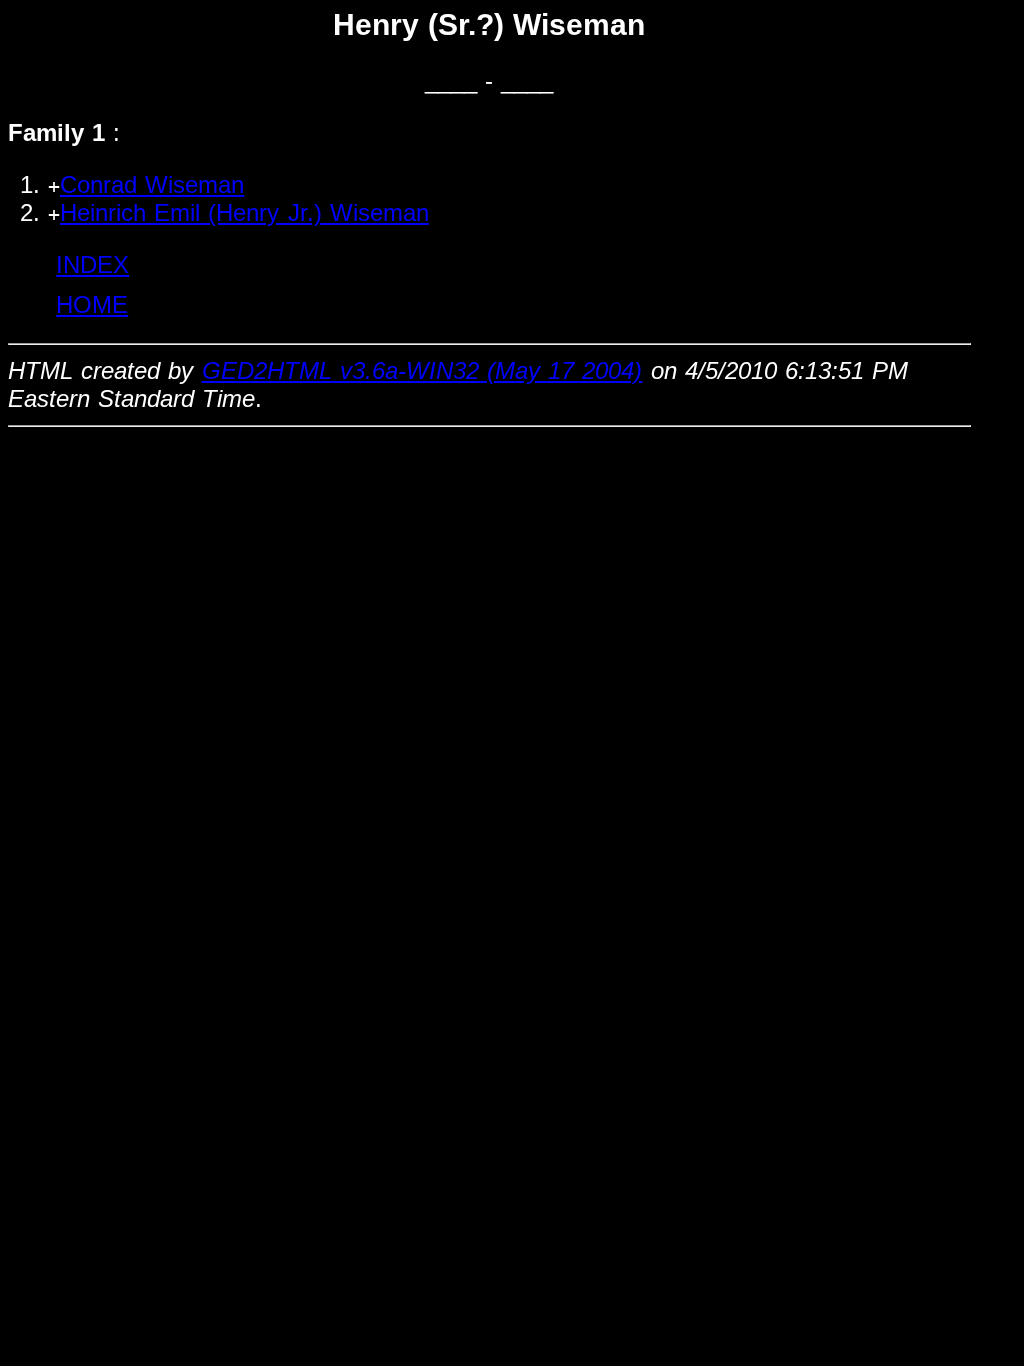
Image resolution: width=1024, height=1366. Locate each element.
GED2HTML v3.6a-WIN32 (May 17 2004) (422, 370)
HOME (92, 304)
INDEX (92, 264)
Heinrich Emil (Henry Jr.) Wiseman (244, 212)
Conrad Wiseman (152, 184)
